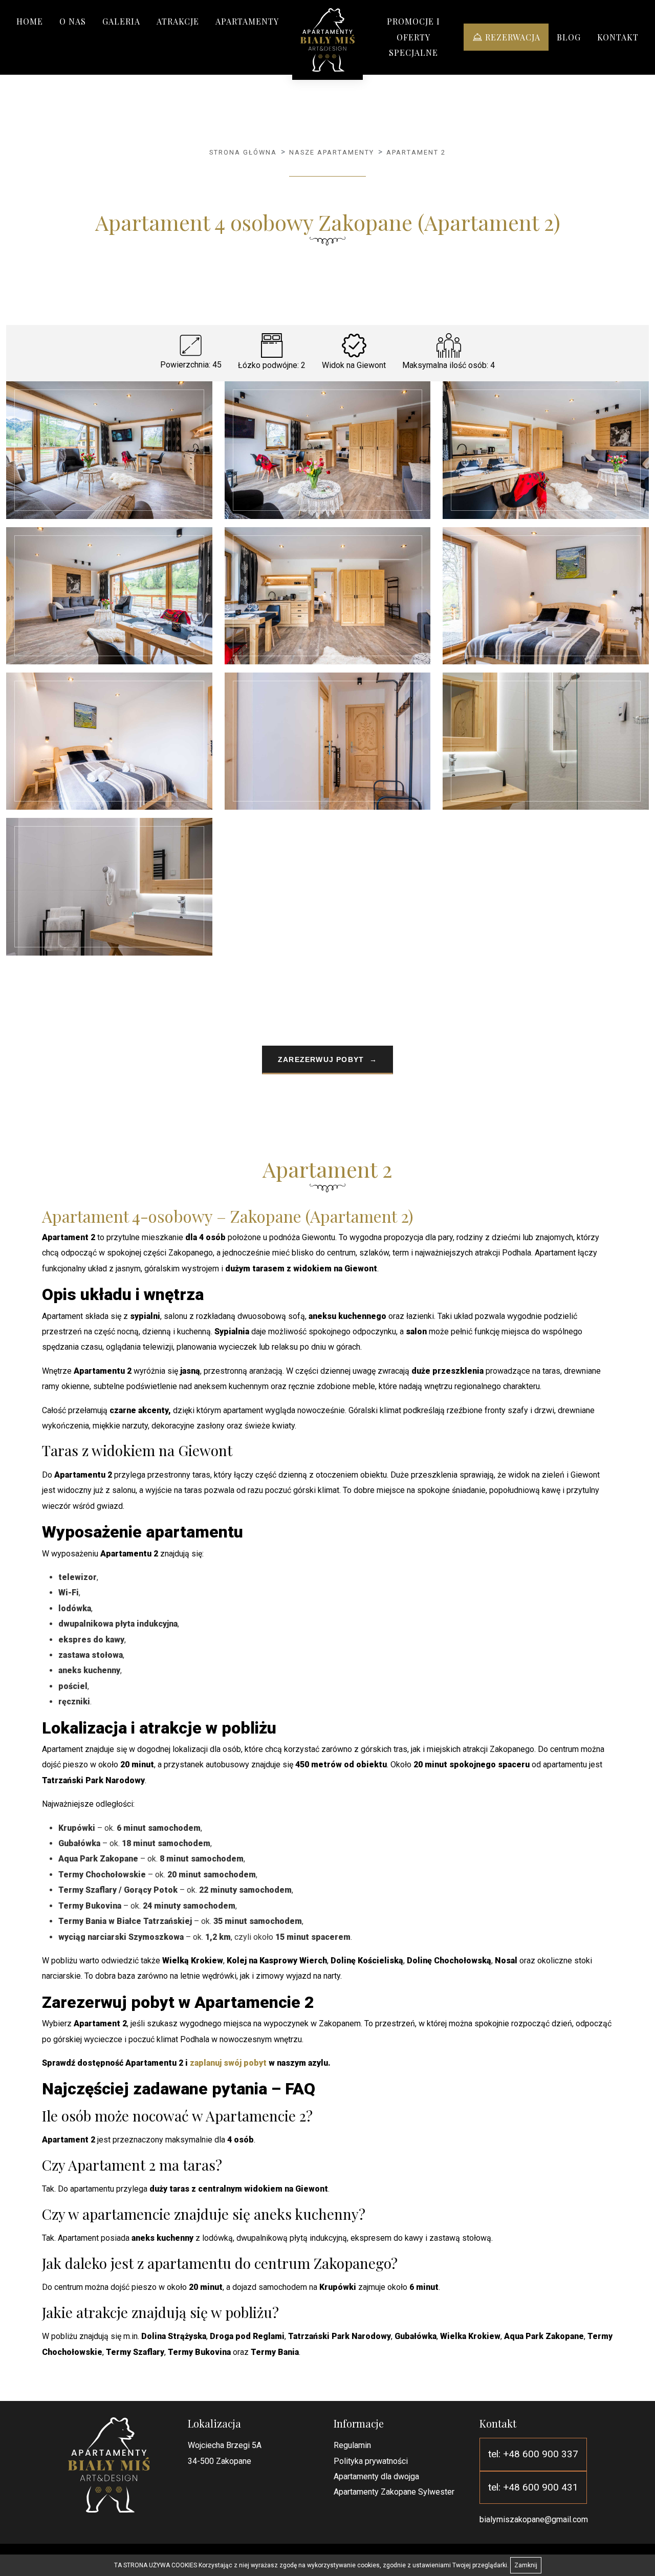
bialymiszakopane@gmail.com (534, 2519)
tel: (533, 2454)
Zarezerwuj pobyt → (327, 1059)
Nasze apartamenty (332, 152)
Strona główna (243, 152)
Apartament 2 (416, 152)
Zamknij (526, 2565)
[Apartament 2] (328, 40)
